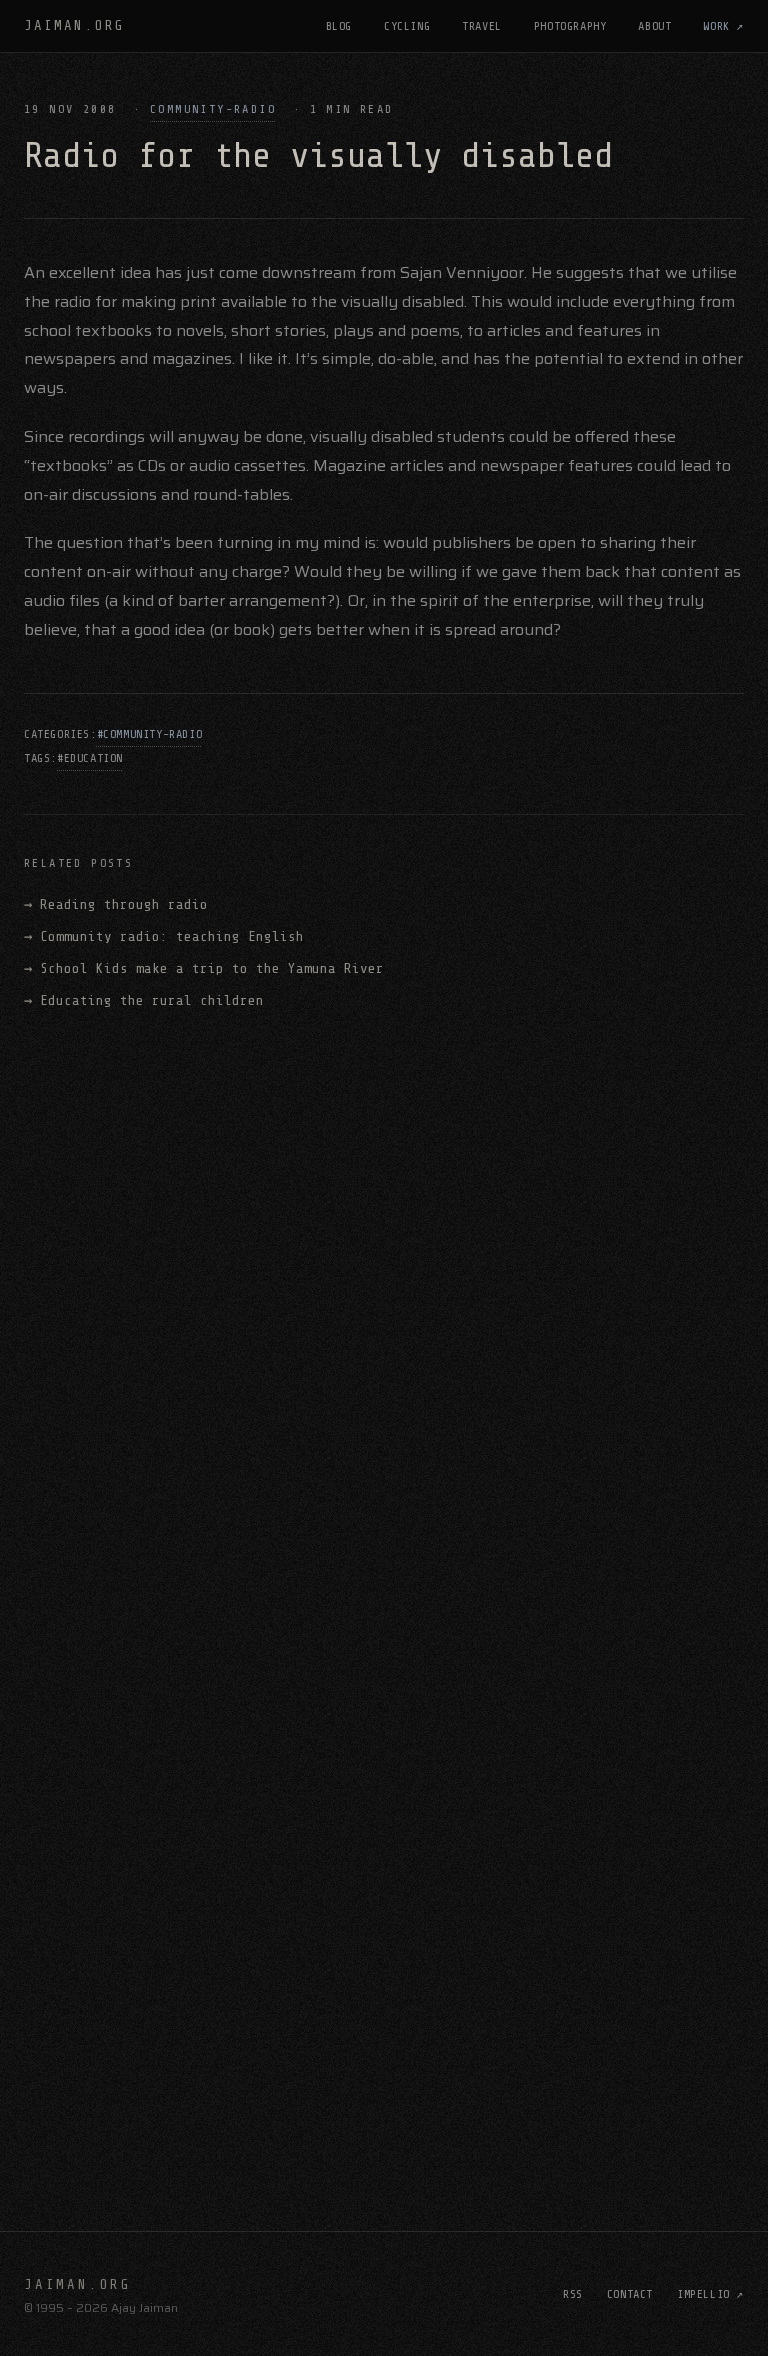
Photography (570, 26)
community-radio (213, 109)
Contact (630, 2294)
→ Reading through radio (116, 904)
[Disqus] (384, 1309)
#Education (90, 758)
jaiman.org (74, 25)
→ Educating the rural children (144, 1000)
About (654, 26)
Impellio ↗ (710, 2294)
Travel (482, 26)
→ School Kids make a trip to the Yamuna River (204, 968)
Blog (339, 26)
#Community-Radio (150, 734)
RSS (573, 2294)
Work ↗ (723, 26)
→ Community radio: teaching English (164, 936)
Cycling (407, 26)
